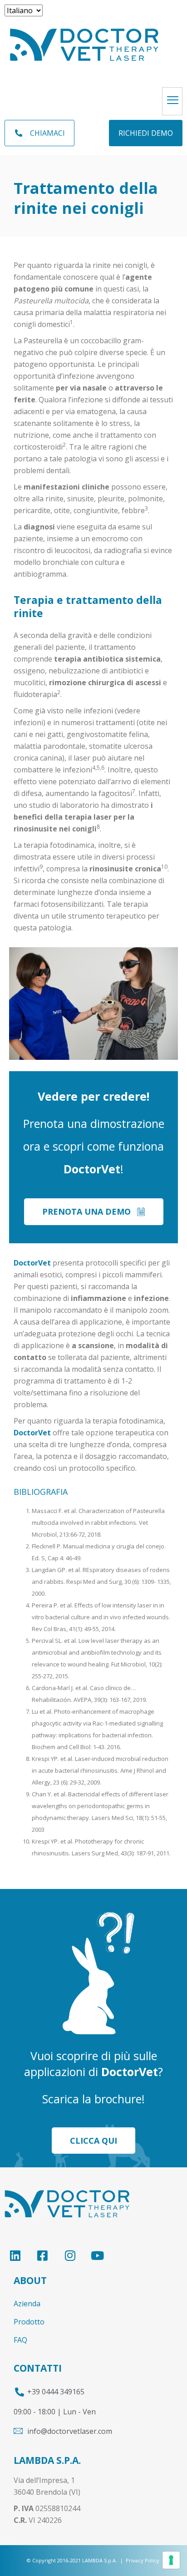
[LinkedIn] (15, 2255)
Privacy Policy (143, 2560)
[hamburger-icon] (172, 101)
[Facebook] (42, 2255)
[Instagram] (70, 2255)
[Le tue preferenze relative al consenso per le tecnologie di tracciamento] (171, 2560)
